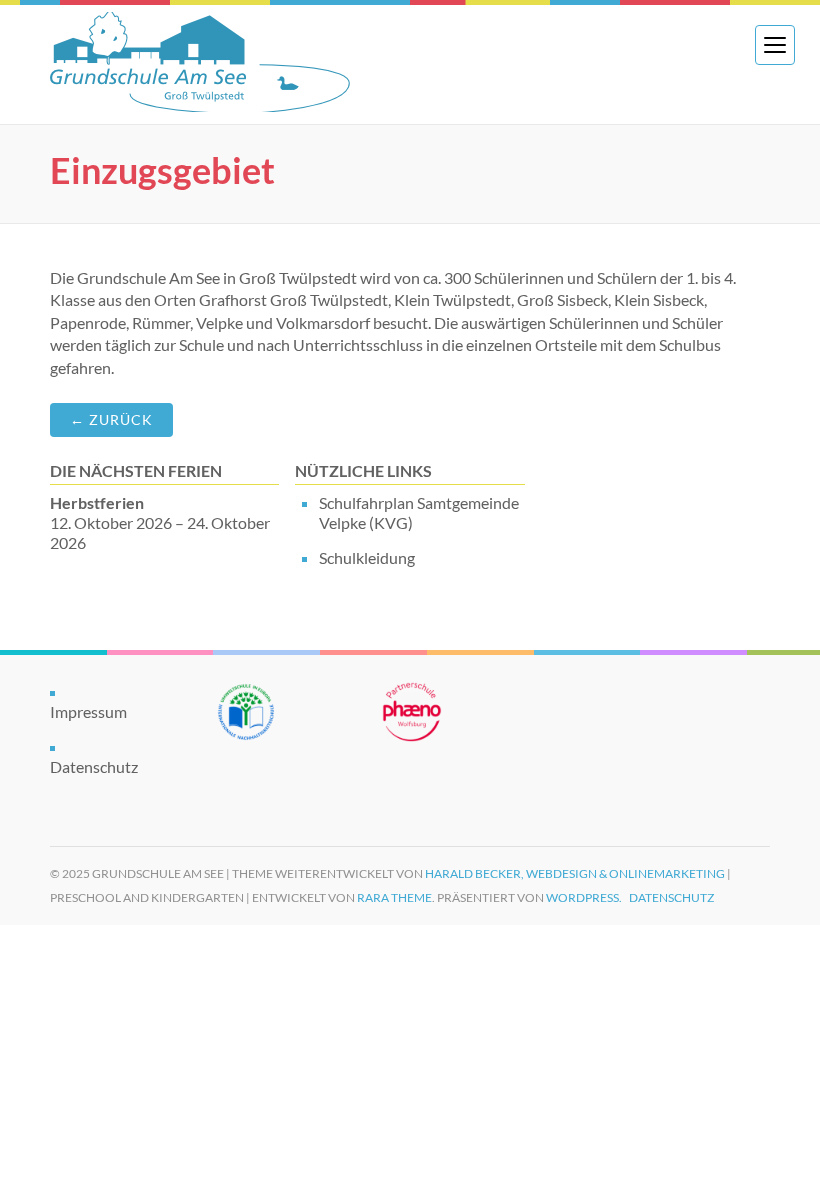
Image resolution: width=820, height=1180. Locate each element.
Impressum (88, 711)
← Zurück (111, 419)
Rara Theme (394, 897)
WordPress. (584, 897)
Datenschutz (94, 766)
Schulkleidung (367, 557)
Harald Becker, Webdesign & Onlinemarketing (575, 873)
